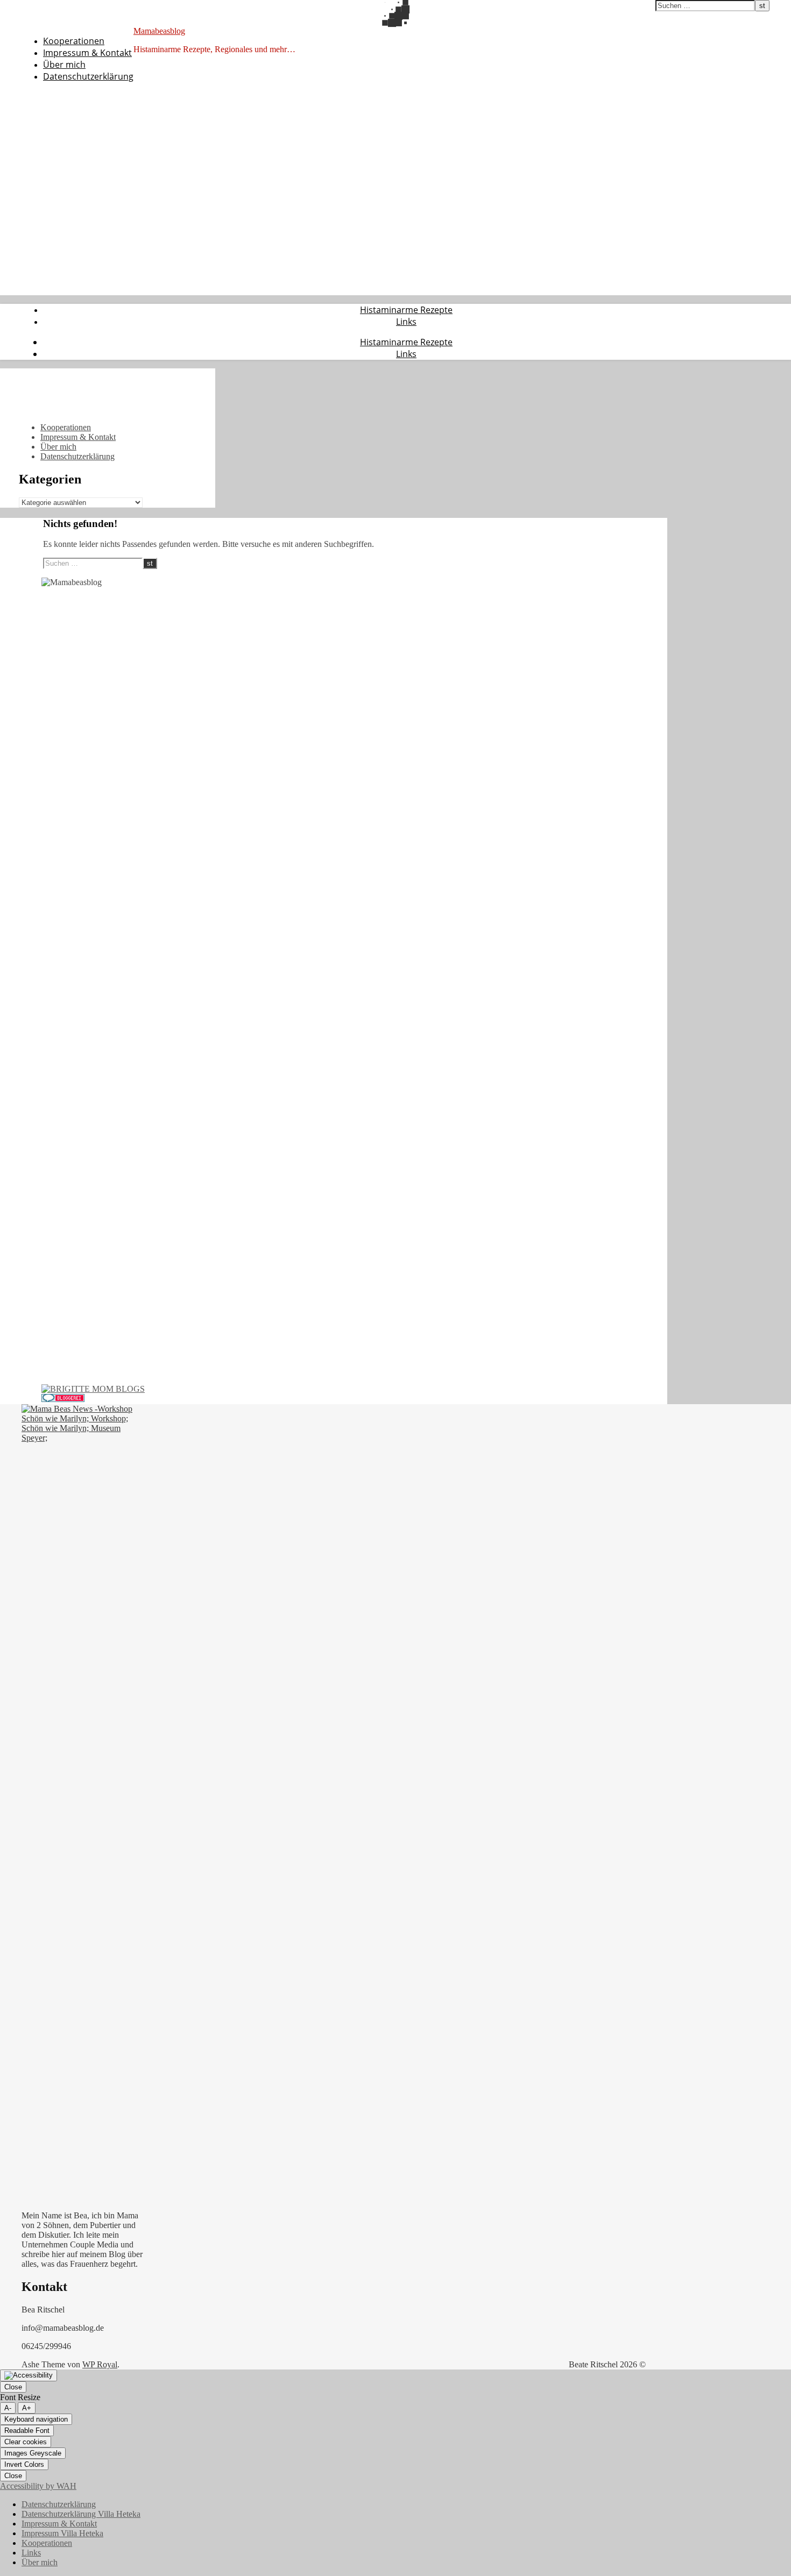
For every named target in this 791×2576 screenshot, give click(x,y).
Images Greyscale (33, 2453)
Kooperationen (74, 41)
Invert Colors (24, 2464)
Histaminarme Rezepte (406, 310)
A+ (27, 2408)
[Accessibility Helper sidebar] (29, 2375)
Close (13, 2387)
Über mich (64, 65)
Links (406, 322)
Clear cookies (26, 2442)
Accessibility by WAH (38, 2486)
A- (8, 2408)
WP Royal (100, 2364)
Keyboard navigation (36, 2419)
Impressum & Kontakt (87, 53)
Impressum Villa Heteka (62, 2533)
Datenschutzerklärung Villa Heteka (81, 2514)
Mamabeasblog (159, 31)
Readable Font (27, 2431)
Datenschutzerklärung (88, 76)
